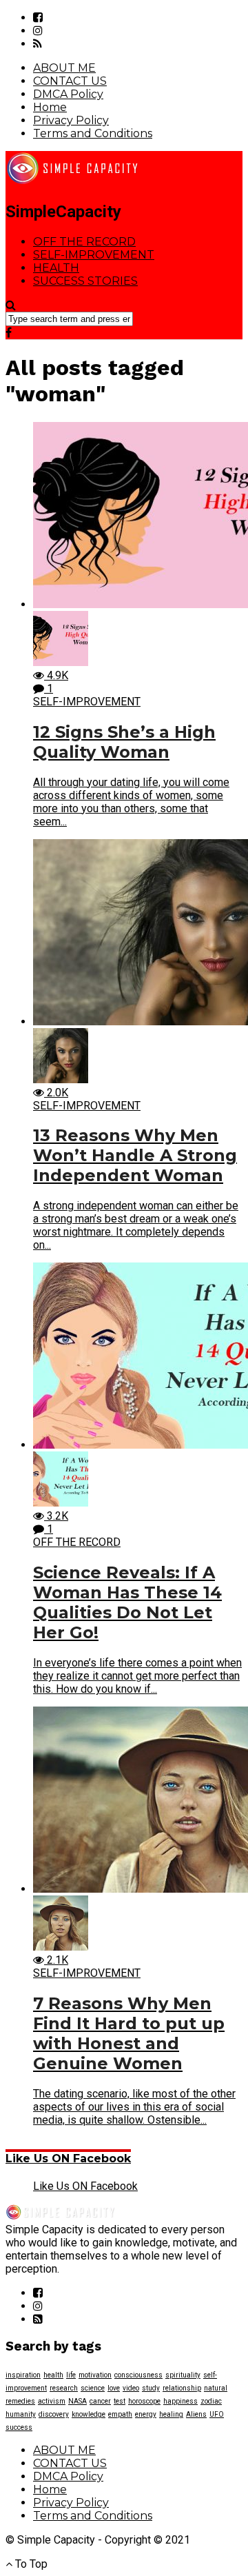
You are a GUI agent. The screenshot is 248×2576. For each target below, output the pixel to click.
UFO (217, 2414)
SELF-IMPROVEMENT (94, 255)
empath (120, 2414)
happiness (180, 2401)
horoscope (144, 2401)
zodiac (211, 2401)
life (71, 2375)
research (64, 2388)
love (114, 2388)
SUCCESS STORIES (85, 281)
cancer (100, 2401)
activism (52, 2401)
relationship (182, 2388)
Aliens (196, 2414)
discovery (54, 2414)
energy (146, 2414)
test (120, 2401)
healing (171, 2414)
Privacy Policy (71, 120)
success (19, 2427)
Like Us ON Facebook (68, 2159)
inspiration (23, 2375)
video (131, 2388)
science (93, 2388)
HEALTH (56, 268)
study (151, 2388)
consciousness (138, 2375)
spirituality (183, 2375)
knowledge (89, 2414)
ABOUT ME (64, 68)
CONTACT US (70, 81)
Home (50, 107)
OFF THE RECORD (84, 242)
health (53, 2375)
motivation (95, 2375)
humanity (21, 2414)
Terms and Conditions (93, 133)
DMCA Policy (68, 94)
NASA (77, 2401)
